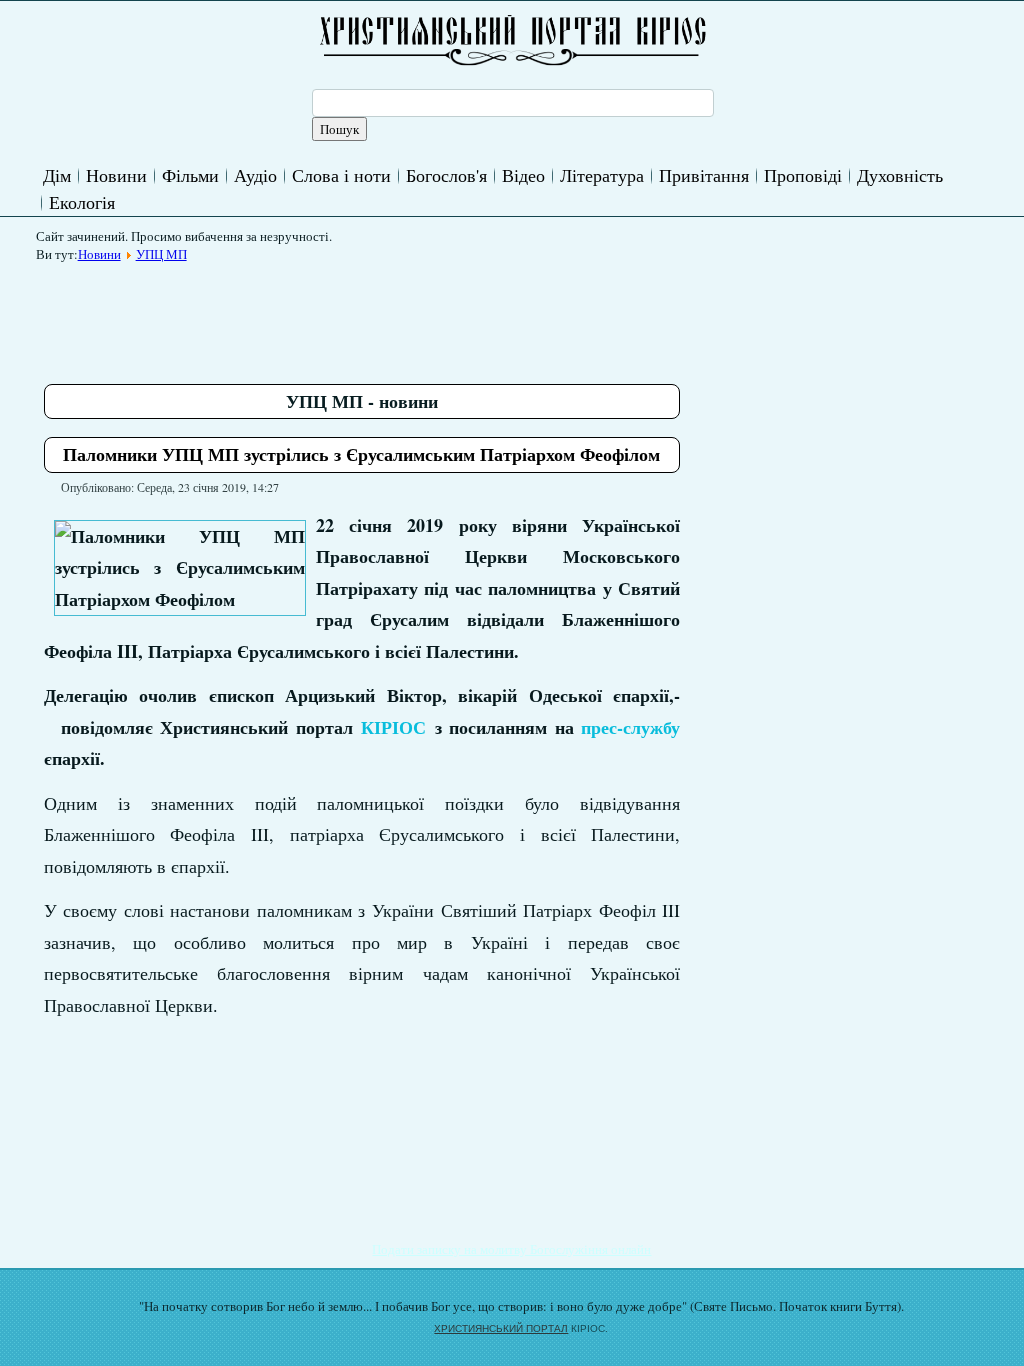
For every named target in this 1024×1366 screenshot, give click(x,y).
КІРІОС (393, 727)
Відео (523, 175)
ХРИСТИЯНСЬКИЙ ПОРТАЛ (501, 1328)
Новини (116, 175)
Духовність (900, 175)
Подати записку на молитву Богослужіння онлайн (511, 1249)
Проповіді (803, 175)
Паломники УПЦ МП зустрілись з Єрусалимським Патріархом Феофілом (361, 454)
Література (602, 175)
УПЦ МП (161, 254)
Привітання (704, 175)
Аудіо (255, 175)
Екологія (82, 202)
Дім (57, 175)
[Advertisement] (408, 316)
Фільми (190, 175)
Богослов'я (446, 175)
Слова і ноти (341, 175)
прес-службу (630, 727)
